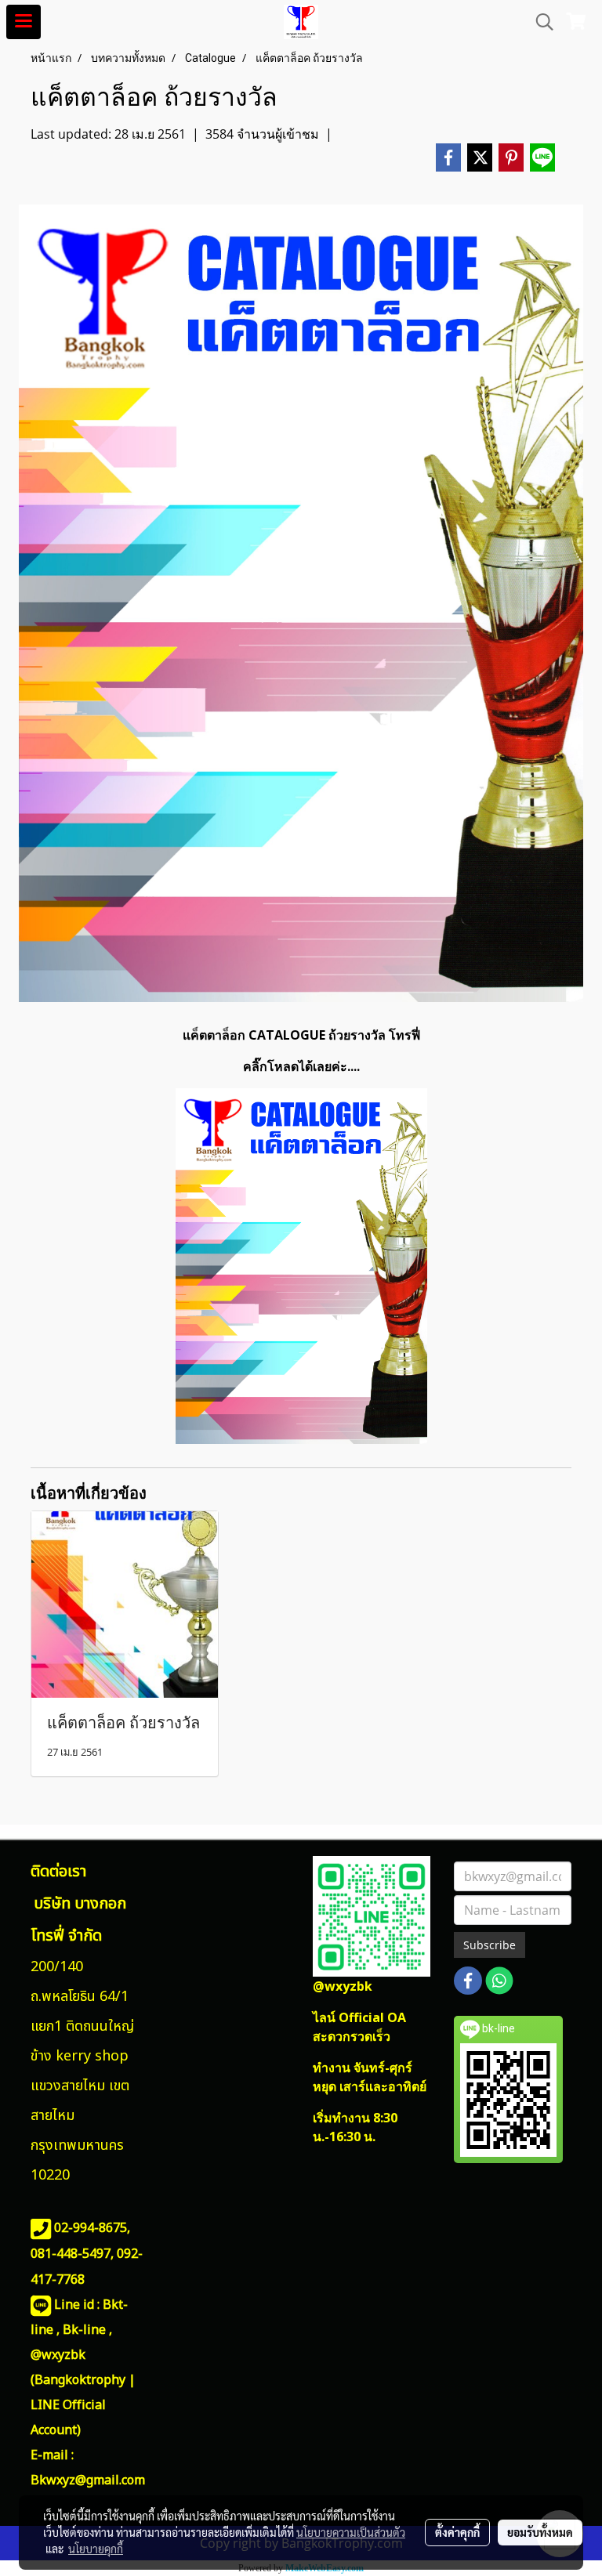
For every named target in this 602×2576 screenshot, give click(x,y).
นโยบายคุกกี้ (96, 2549)
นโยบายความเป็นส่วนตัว (351, 2532)
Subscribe (490, 1945)
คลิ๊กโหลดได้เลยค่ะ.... (301, 1066)
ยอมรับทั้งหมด (540, 2532)
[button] (539, 22)
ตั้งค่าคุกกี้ (457, 2532)
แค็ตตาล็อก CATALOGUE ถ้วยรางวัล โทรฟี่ (301, 1035)
